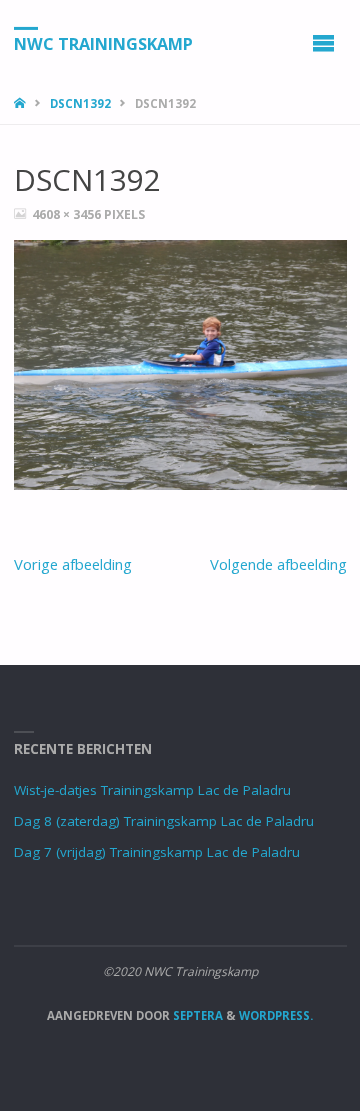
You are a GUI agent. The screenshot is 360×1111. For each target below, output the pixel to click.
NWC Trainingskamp (103, 43)
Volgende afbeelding (278, 564)
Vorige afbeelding (73, 564)
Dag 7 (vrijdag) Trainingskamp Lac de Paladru (157, 852)
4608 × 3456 (68, 214)
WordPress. (276, 1015)
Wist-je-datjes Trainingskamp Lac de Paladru (152, 790)
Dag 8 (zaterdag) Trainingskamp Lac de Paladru (164, 821)
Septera (196, 1015)
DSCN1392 (80, 103)
